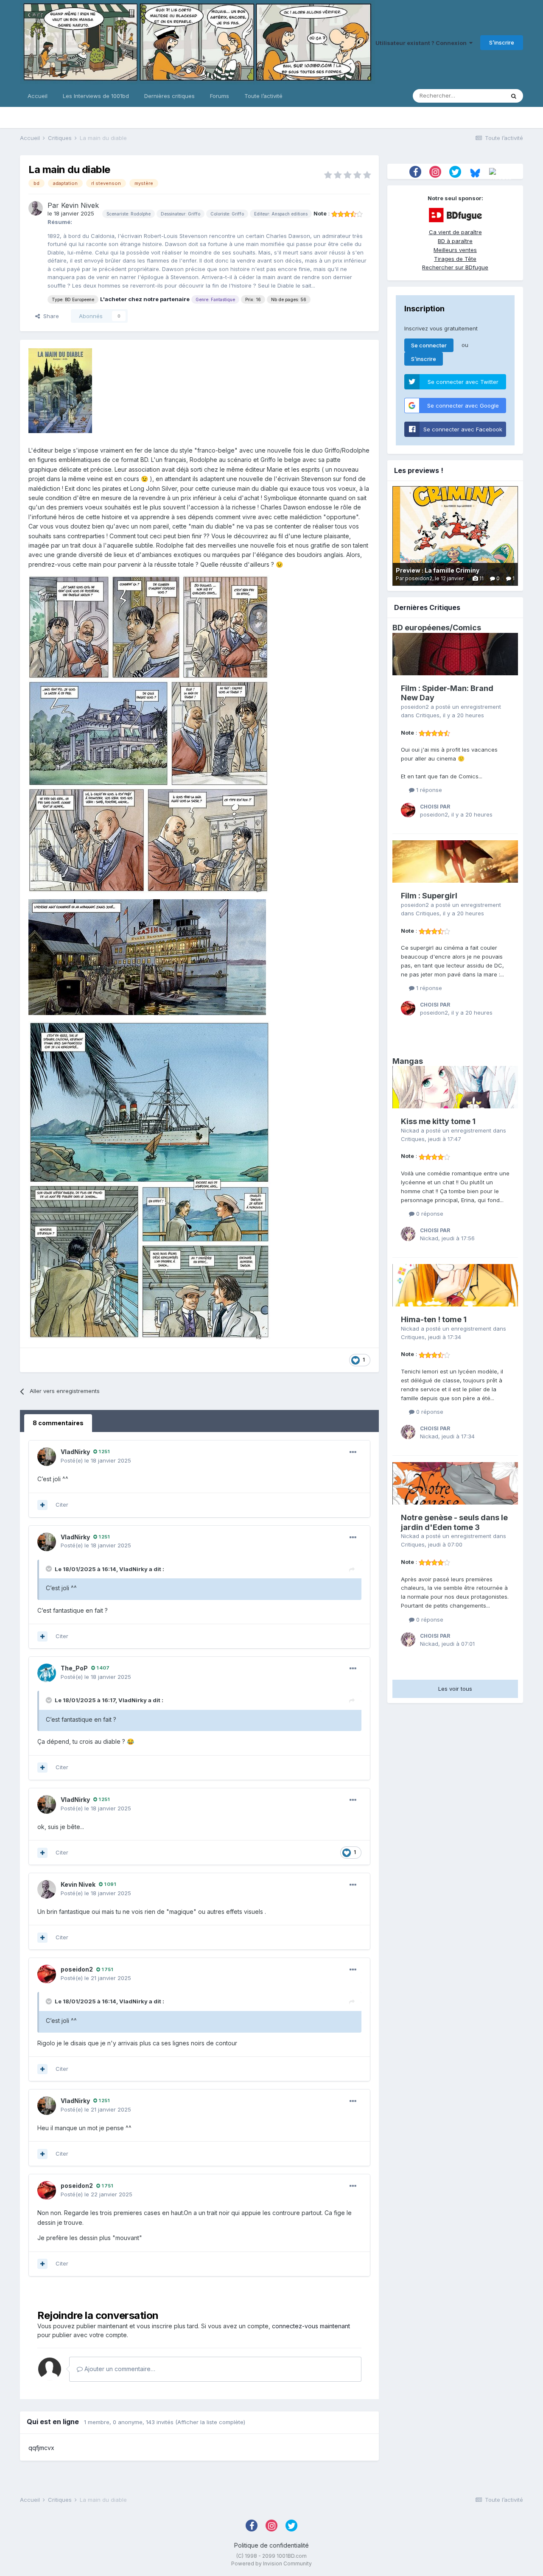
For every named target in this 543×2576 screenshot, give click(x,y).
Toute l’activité (263, 96)
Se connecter (429, 345)
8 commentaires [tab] (58, 1423)
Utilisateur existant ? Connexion (422, 43)
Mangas (408, 1061)
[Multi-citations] (42, 1505)
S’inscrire (502, 42)
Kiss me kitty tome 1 (438, 1121)
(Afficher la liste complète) (210, 2422)
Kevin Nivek (80, 205)
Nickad (410, 1130)
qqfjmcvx (41, 2448)
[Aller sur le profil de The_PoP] (47, 1673)
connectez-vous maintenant (311, 2326)
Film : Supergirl (429, 896)
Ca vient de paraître (455, 232)
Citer (62, 1505)
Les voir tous (455, 1689)
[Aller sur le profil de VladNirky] (47, 1457)
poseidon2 (77, 1969)
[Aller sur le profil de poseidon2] (47, 1974)
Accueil (38, 96)
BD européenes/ (423, 628)
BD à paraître (455, 241)
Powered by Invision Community (271, 2563)
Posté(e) (96, 1460)
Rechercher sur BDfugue (455, 267)
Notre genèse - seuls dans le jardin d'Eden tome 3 (454, 1522)
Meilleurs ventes (455, 250)
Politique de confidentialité (271, 2545)
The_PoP (74, 1668)
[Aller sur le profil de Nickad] (408, 1234)
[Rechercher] (514, 96)
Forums (220, 96)
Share (49, 316)
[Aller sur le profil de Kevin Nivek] (36, 208)
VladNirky (75, 1452)
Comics (467, 628)
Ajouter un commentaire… (119, 2369)
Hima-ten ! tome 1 (434, 1319)
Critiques (428, 715)
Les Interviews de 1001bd (96, 96)
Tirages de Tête (455, 259)
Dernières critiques (169, 96)
